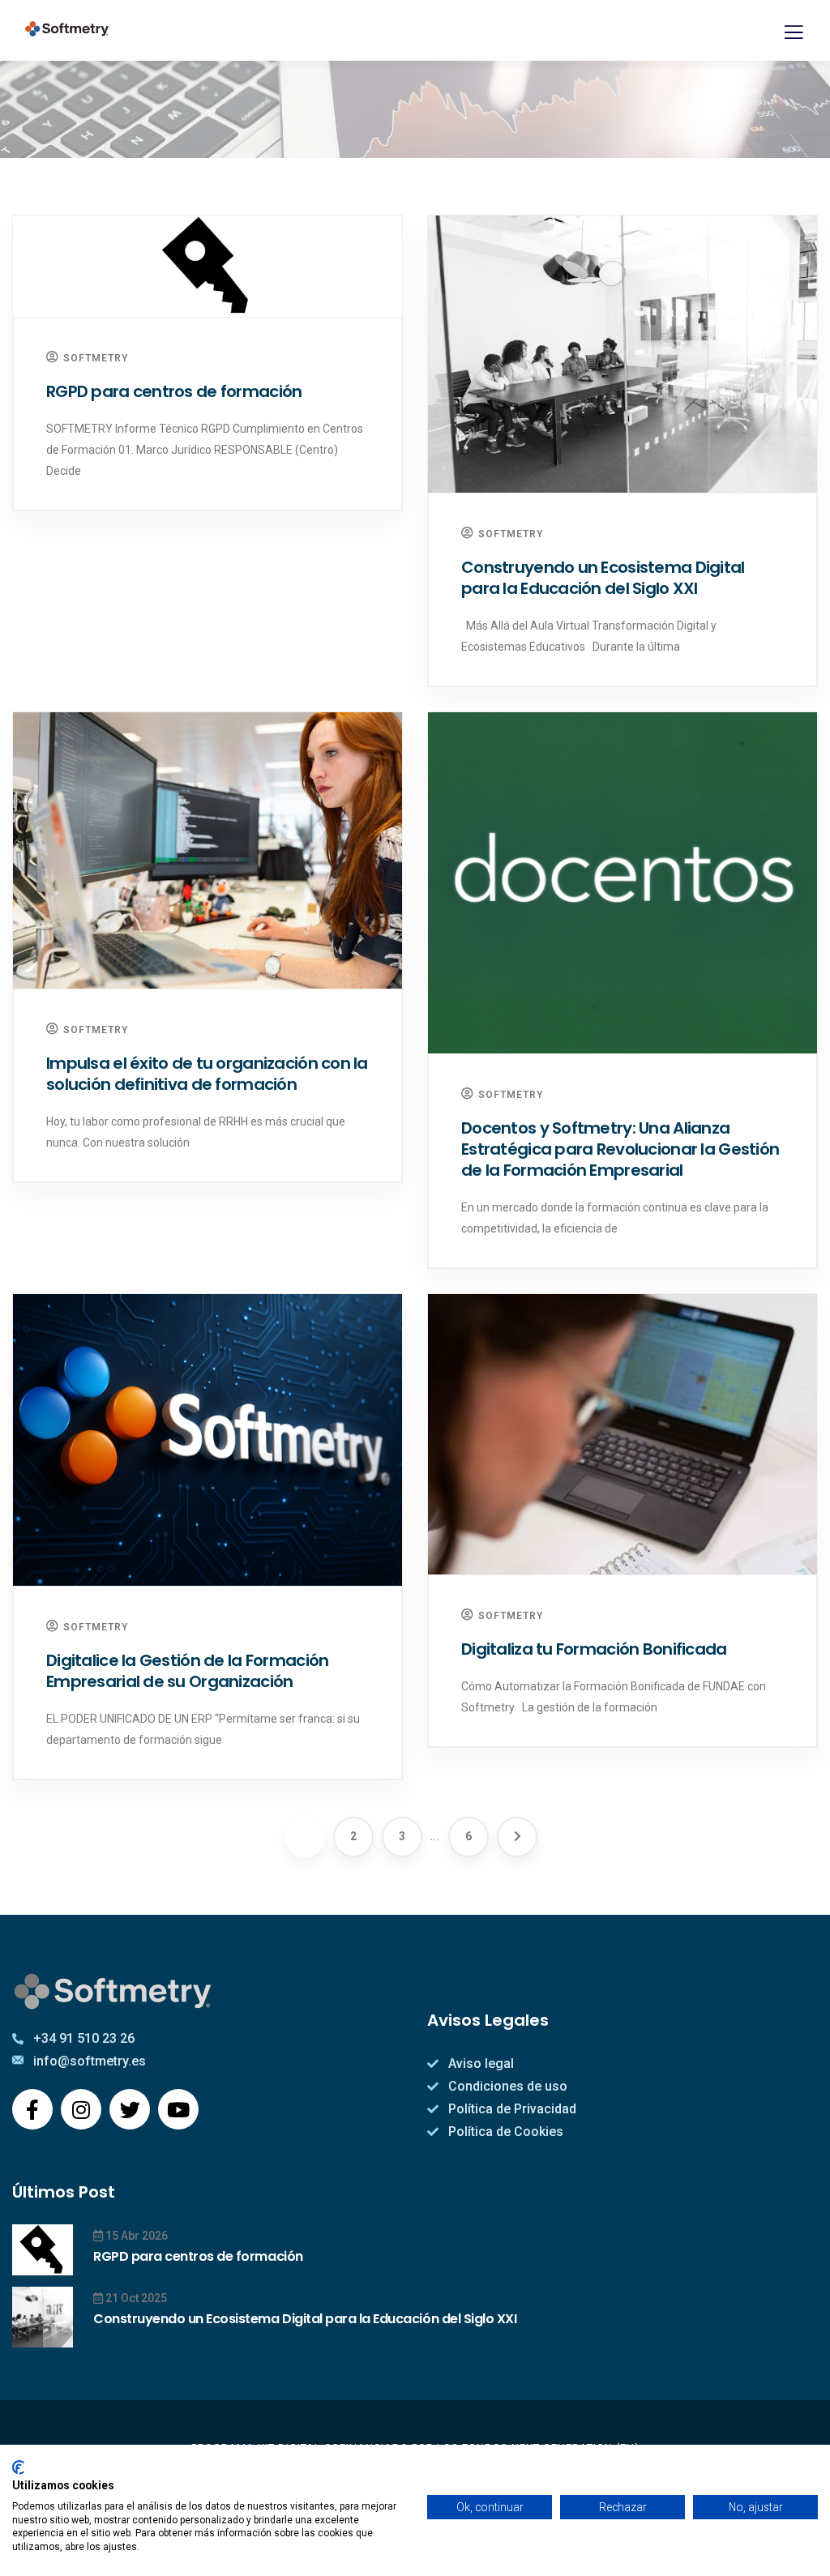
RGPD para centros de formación (174, 391)
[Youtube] (178, 2109)
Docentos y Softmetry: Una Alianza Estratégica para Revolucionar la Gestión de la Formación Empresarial (620, 1149)
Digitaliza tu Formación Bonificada (594, 1649)
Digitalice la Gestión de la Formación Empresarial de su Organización (187, 1671)
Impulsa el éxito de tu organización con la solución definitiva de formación (207, 1074)
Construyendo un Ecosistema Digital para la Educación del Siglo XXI (603, 578)
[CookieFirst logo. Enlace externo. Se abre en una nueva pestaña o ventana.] (18, 2467)
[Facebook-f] (32, 2109)
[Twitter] (130, 2109)
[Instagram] (81, 2109)
